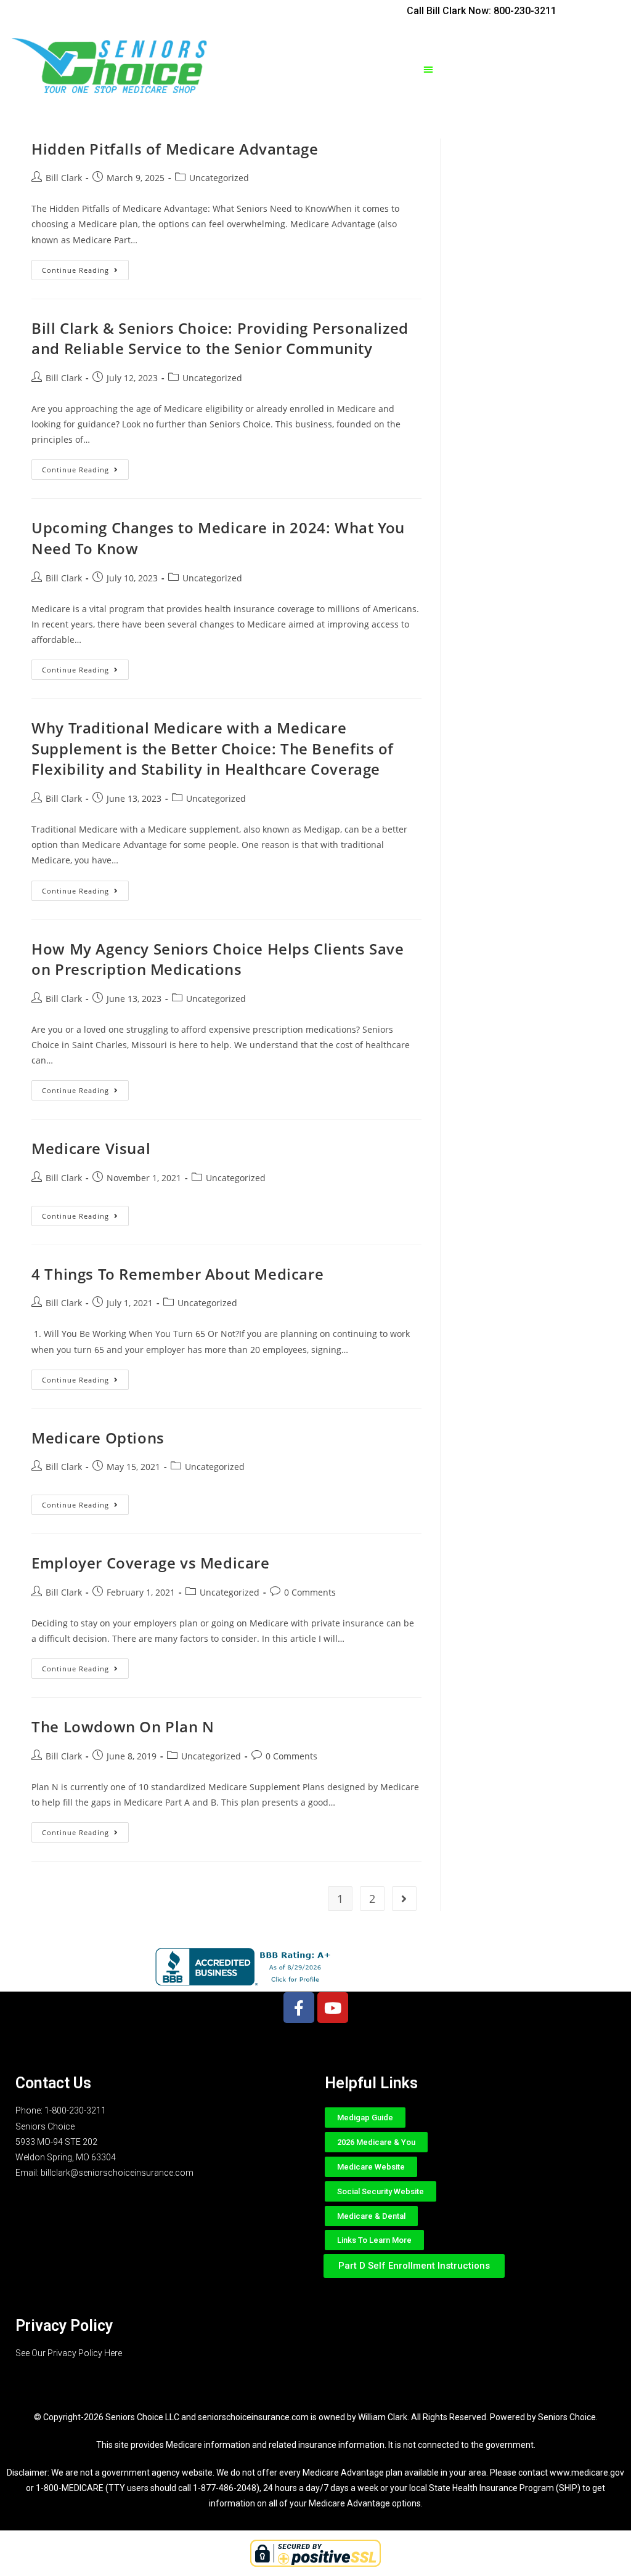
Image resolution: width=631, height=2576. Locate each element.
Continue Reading (85, 267)
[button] (428, 69)
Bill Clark (64, 178)
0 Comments (310, 1592)
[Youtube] (333, 2008)
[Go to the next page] (404, 1899)
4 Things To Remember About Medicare (177, 1274)
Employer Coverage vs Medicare (150, 1563)
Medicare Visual (91, 1148)
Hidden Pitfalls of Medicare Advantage (175, 149)
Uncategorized (219, 178)
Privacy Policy (64, 2326)
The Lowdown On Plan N (123, 1726)
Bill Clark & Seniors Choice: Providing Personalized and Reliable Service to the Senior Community (220, 338)
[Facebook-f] (299, 2008)
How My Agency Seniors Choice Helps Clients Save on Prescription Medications (218, 959)
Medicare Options (98, 1438)
